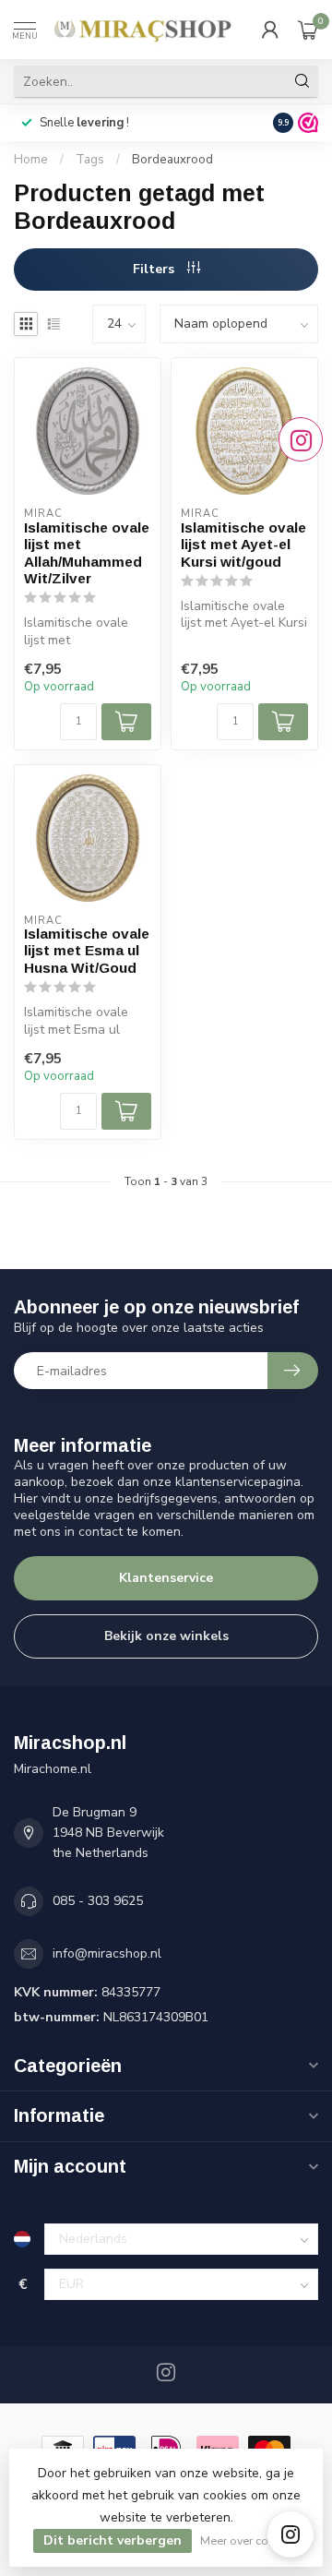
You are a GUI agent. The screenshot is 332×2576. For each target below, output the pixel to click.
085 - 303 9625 (98, 1901)
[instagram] (290, 2534)
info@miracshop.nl (107, 1953)
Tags (90, 160)
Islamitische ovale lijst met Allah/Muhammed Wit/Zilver (87, 553)
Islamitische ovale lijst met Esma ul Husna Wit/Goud (87, 951)
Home (31, 160)
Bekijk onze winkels (166, 1636)
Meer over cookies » (252, 2540)
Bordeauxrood (172, 160)
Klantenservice (166, 1578)
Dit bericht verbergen (113, 2540)
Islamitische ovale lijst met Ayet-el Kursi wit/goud (243, 545)
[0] (308, 30)
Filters (155, 269)
